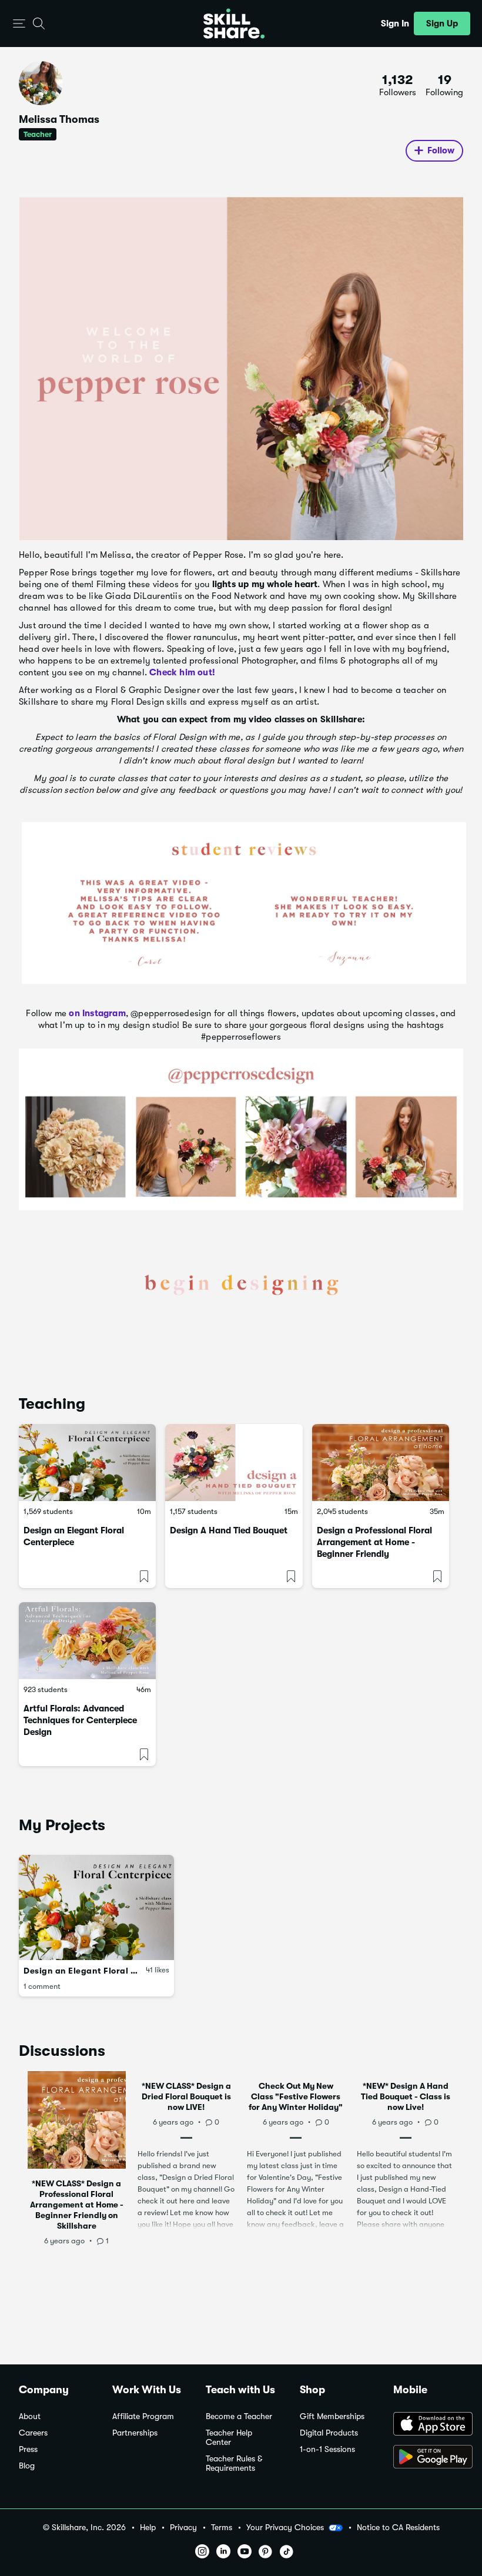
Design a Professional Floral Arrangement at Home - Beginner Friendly (374, 1542)
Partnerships (135, 2433)
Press (28, 2449)
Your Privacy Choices (285, 2527)
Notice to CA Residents (398, 2528)
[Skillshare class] (87, 1463)
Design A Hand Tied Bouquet (229, 1530)
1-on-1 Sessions (327, 2449)
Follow (441, 150)
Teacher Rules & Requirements (234, 2463)
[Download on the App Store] (428, 2425)
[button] (19, 24)
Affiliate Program (143, 2416)
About (30, 2416)
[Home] (234, 24)
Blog (27, 2466)
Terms (222, 2528)
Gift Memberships (332, 2416)
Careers (33, 2433)
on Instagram (97, 1013)
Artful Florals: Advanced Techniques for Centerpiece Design (80, 1720)
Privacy (183, 2528)
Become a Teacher (239, 2416)
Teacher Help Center (229, 2438)
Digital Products (329, 2433)
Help (148, 2528)
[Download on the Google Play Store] (428, 2458)
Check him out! (182, 672)
